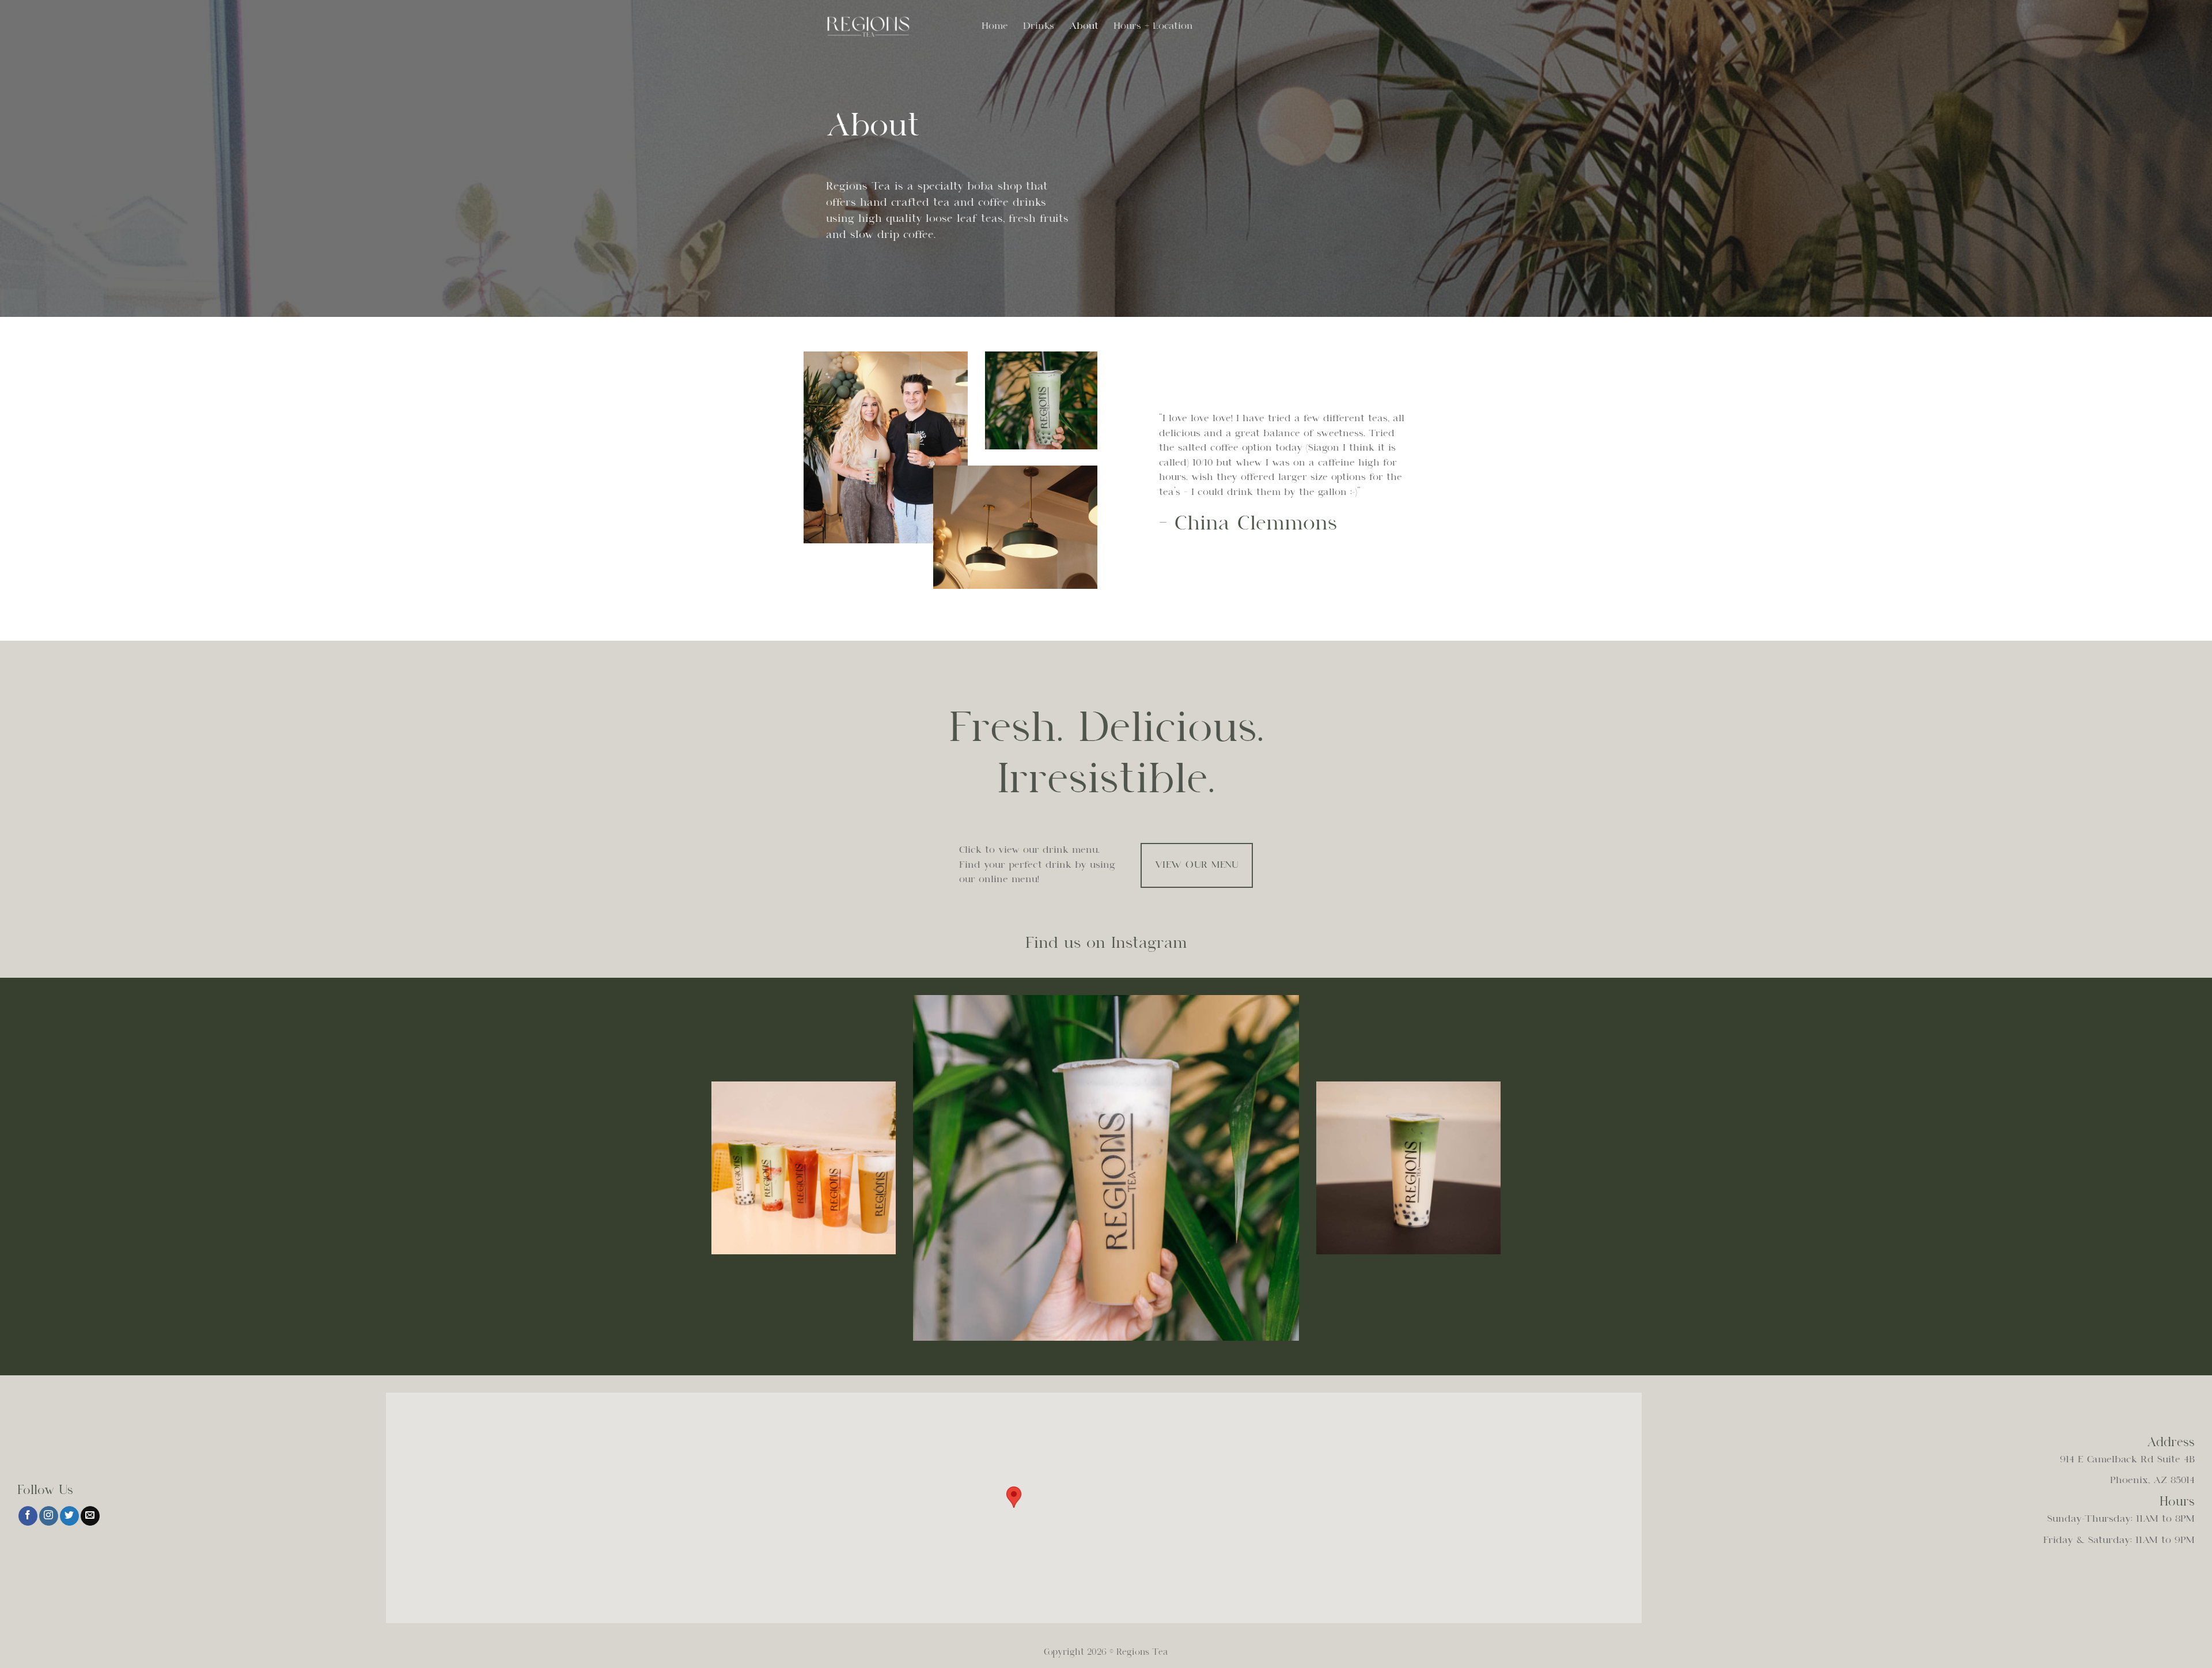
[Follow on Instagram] (49, 1516)
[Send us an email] (90, 1516)
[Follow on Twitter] (69, 1516)
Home (995, 26)
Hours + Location (1153, 26)
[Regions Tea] (884, 26)
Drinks (1039, 26)
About (1084, 26)
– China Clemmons (1248, 524)
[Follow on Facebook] (28, 1516)
